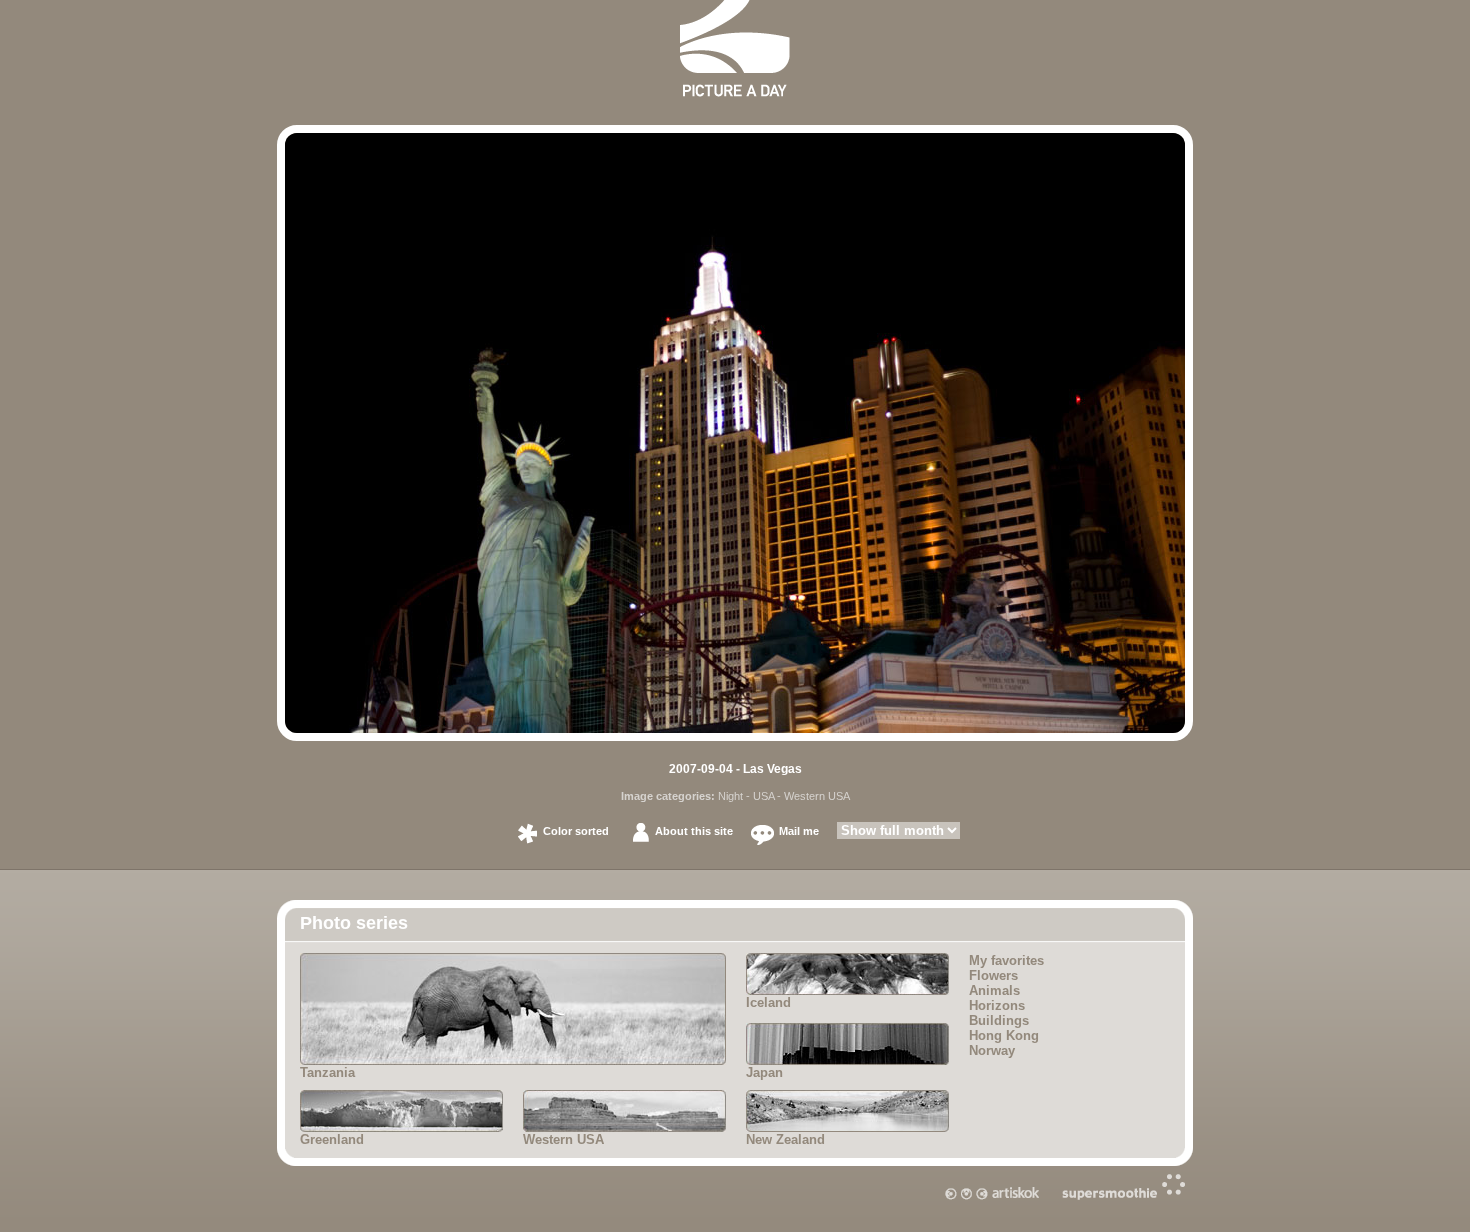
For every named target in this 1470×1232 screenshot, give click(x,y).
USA (763, 796)
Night (730, 796)
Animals (994, 990)
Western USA (817, 796)
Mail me (799, 831)
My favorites (1006, 960)
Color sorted (576, 831)
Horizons (997, 1005)
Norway (992, 1050)
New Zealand (785, 1139)
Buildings (999, 1020)
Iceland (768, 1002)
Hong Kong (1004, 1035)
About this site (694, 831)
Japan (764, 1072)
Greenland (332, 1139)
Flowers (993, 975)
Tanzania (327, 1072)
